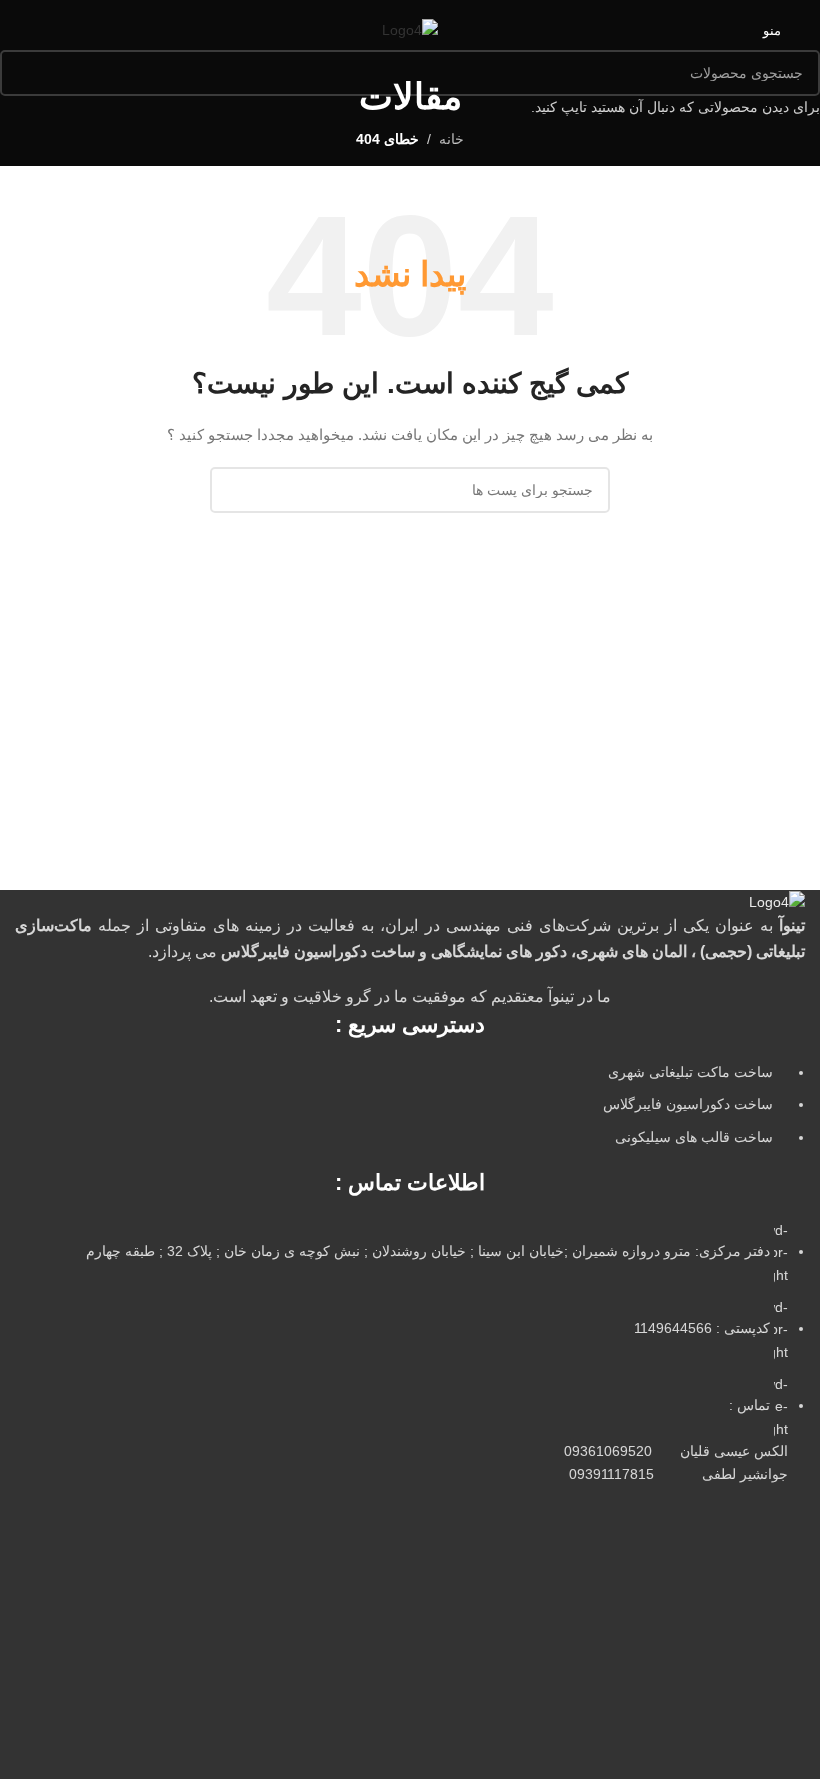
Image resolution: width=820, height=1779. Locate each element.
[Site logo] (410, 29)
